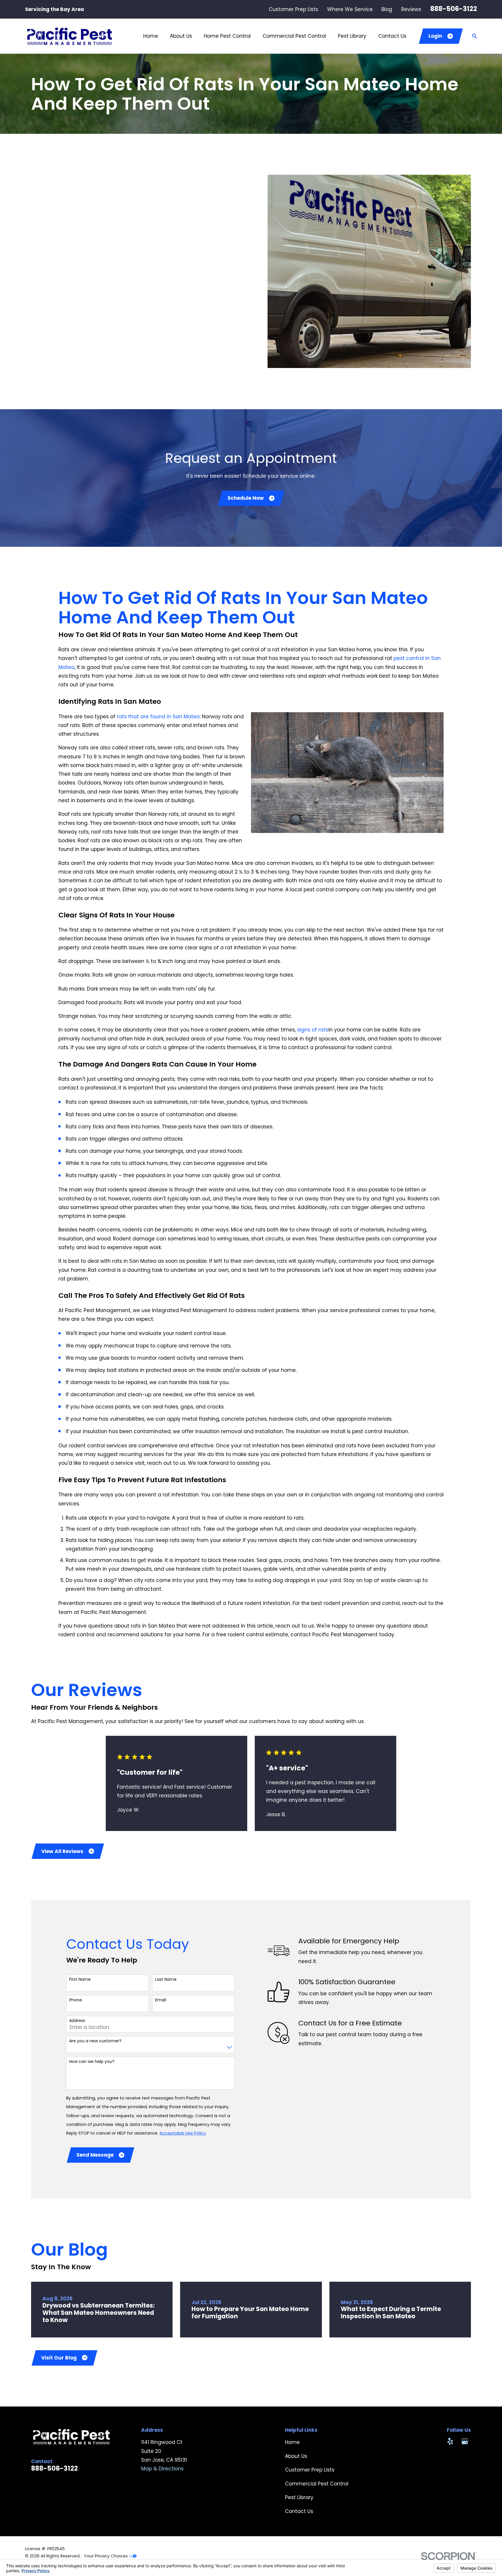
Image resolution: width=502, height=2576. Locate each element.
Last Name (166, 1979)
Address (77, 2021)
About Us (296, 2456)
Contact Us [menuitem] (392, 36)
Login (435, 36)
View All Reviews (62, 1851)
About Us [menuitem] (181, 36)
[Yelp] (450, 2441)
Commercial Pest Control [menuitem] (294, 36)
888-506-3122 (454, 9)
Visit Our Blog (59, 2358)
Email (161, 2000)
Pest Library (299, 2497)
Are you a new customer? (95, 2041)
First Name (80, 1979)
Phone (76, 2000)
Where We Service (350, 9)
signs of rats (313, 1030)
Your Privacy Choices (106, 2556)
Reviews (411, 9)
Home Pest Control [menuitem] (227, 36)
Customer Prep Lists (293, 9)
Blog (387, 9)
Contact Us (299, 2511)
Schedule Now (246, 498)
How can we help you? (92, 2062)
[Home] (69, 36)
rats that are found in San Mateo (158, 717)
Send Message (95, 2155)
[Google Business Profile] (465, 2441)
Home (292, 2442)
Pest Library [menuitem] (352, 36)
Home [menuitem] (151, 36)
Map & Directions (162, 2469)
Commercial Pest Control (317, 2484)
